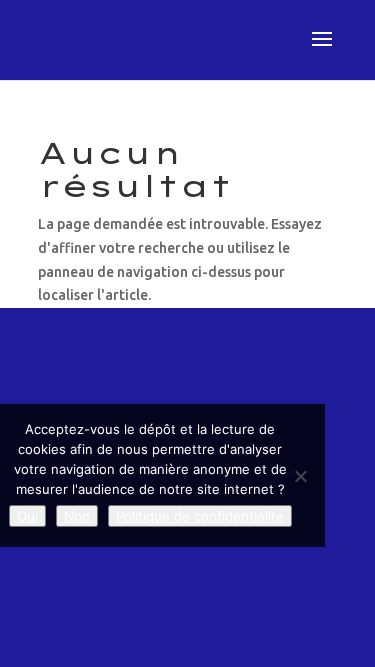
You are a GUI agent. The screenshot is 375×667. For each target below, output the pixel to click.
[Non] (300, 476)
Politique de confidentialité (200, 516)
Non (77, 516)
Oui (27, 516)
